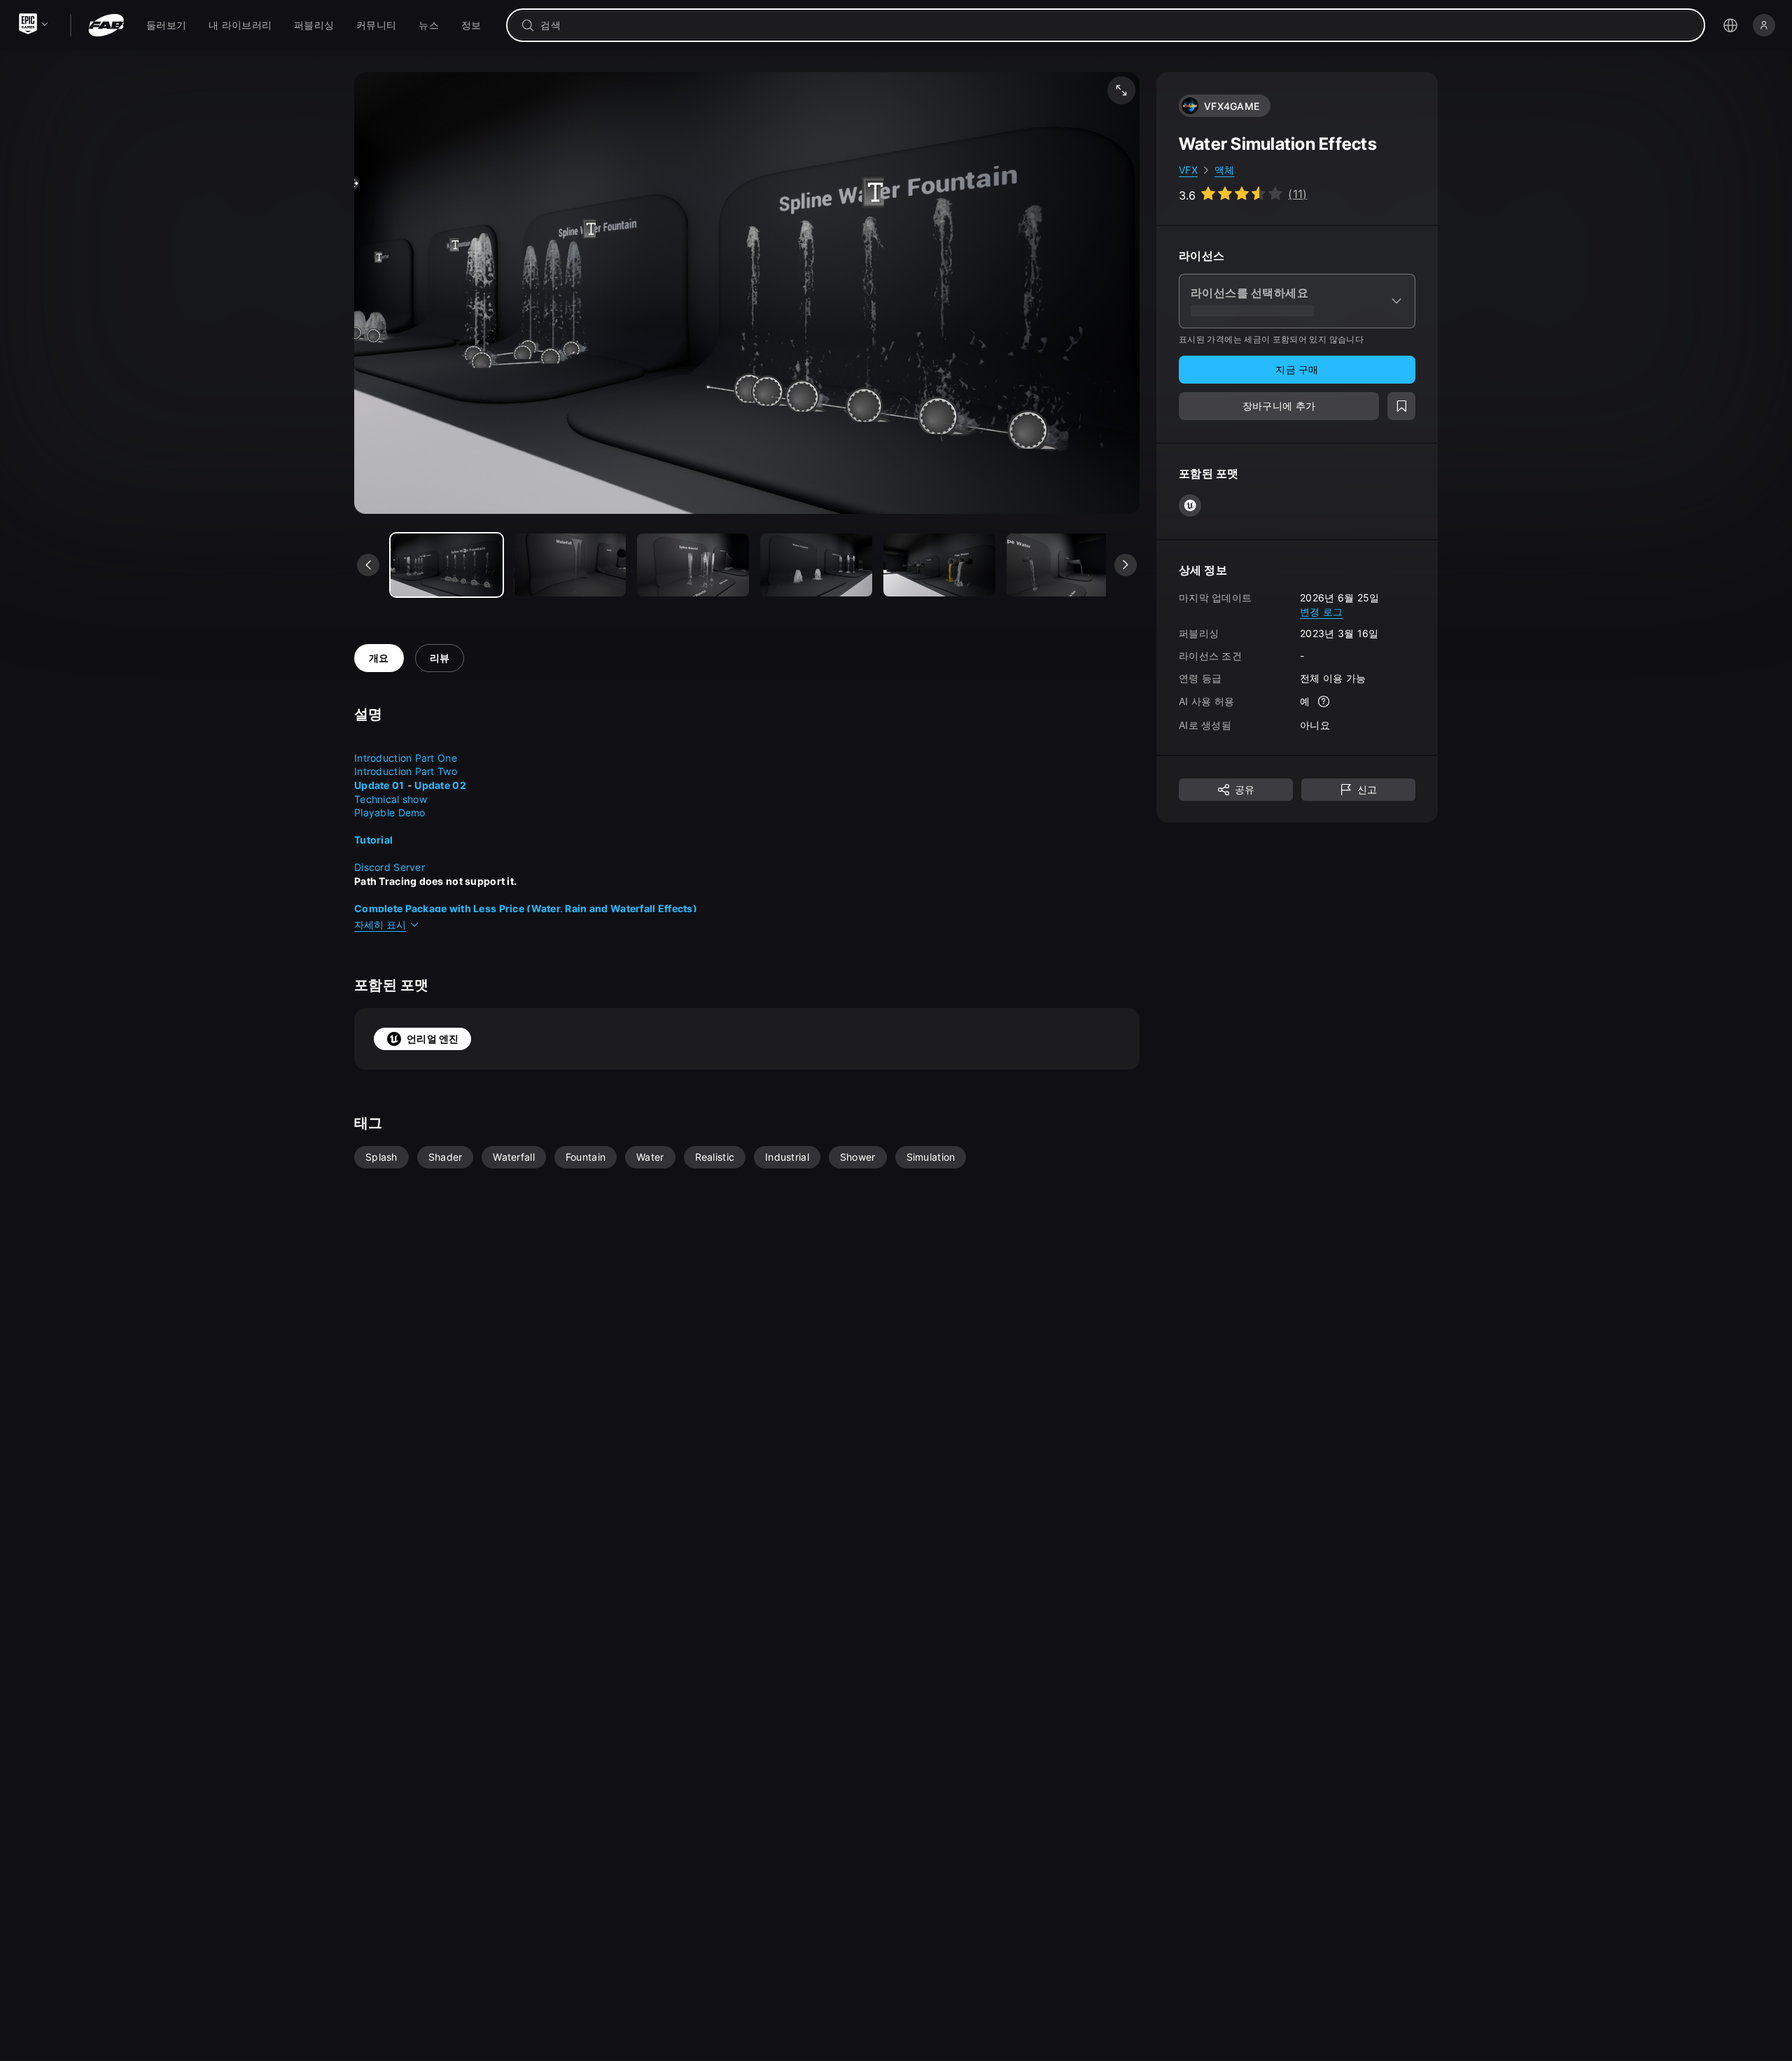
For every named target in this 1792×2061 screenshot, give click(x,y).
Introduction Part (394, 758)
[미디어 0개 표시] (447, 565)
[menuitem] (166, 25)
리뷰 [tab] (440, 658)
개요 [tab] (379, 658)
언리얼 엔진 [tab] (433, 1039)
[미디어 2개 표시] (693, 565)
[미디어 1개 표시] (570, 565)
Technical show (391, 799)
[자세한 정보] (1324, 701)
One (447, 758)
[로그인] (1764, 25)
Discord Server (390, 867)
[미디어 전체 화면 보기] (1121, 90)
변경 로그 (1321, 611)
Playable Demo (390, 812)
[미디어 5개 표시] (1063, 565)
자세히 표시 (380, 924)
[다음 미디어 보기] (1126, 565)
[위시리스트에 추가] (1401, 406)
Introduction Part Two (406, 771)
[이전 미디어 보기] (368, 565)
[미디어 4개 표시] (939, 565)
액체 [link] (1225, 170)
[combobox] (1115, 25)
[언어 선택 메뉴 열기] (1730, 25)
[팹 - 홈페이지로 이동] (106, 25)
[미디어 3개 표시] (816, 565)
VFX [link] (1188, 170)
